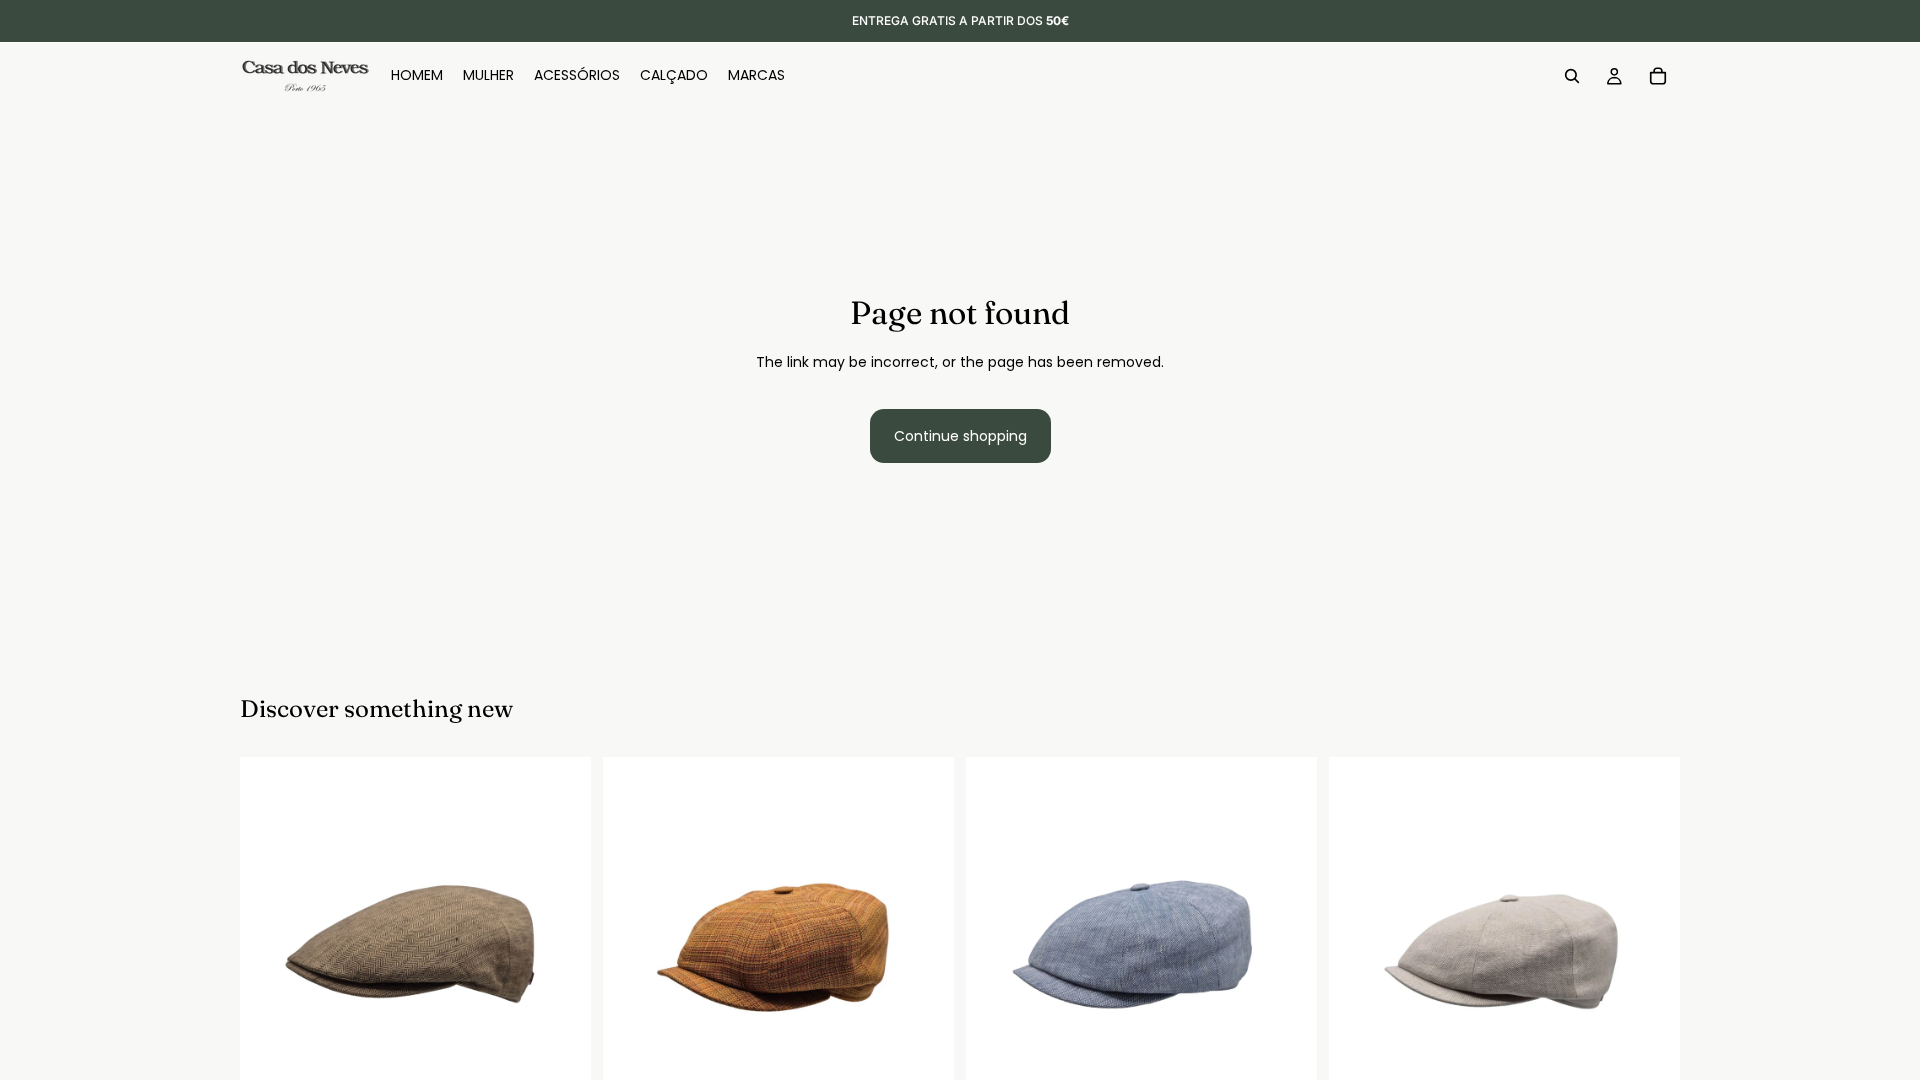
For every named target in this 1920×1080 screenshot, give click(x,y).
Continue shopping (960, 436)
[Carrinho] (1658, 76)
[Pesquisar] (1572, 76)
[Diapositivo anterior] (270, 933)
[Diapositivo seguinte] (561, 933)
